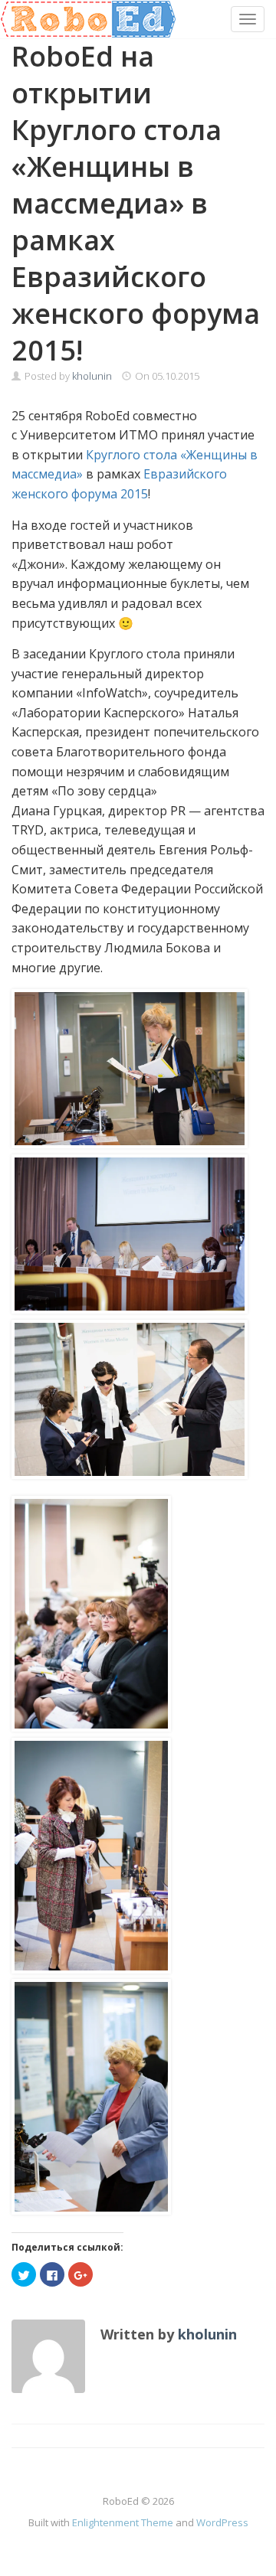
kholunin (92, 376)
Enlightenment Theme (123, 2522)
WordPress (222, 2522)
